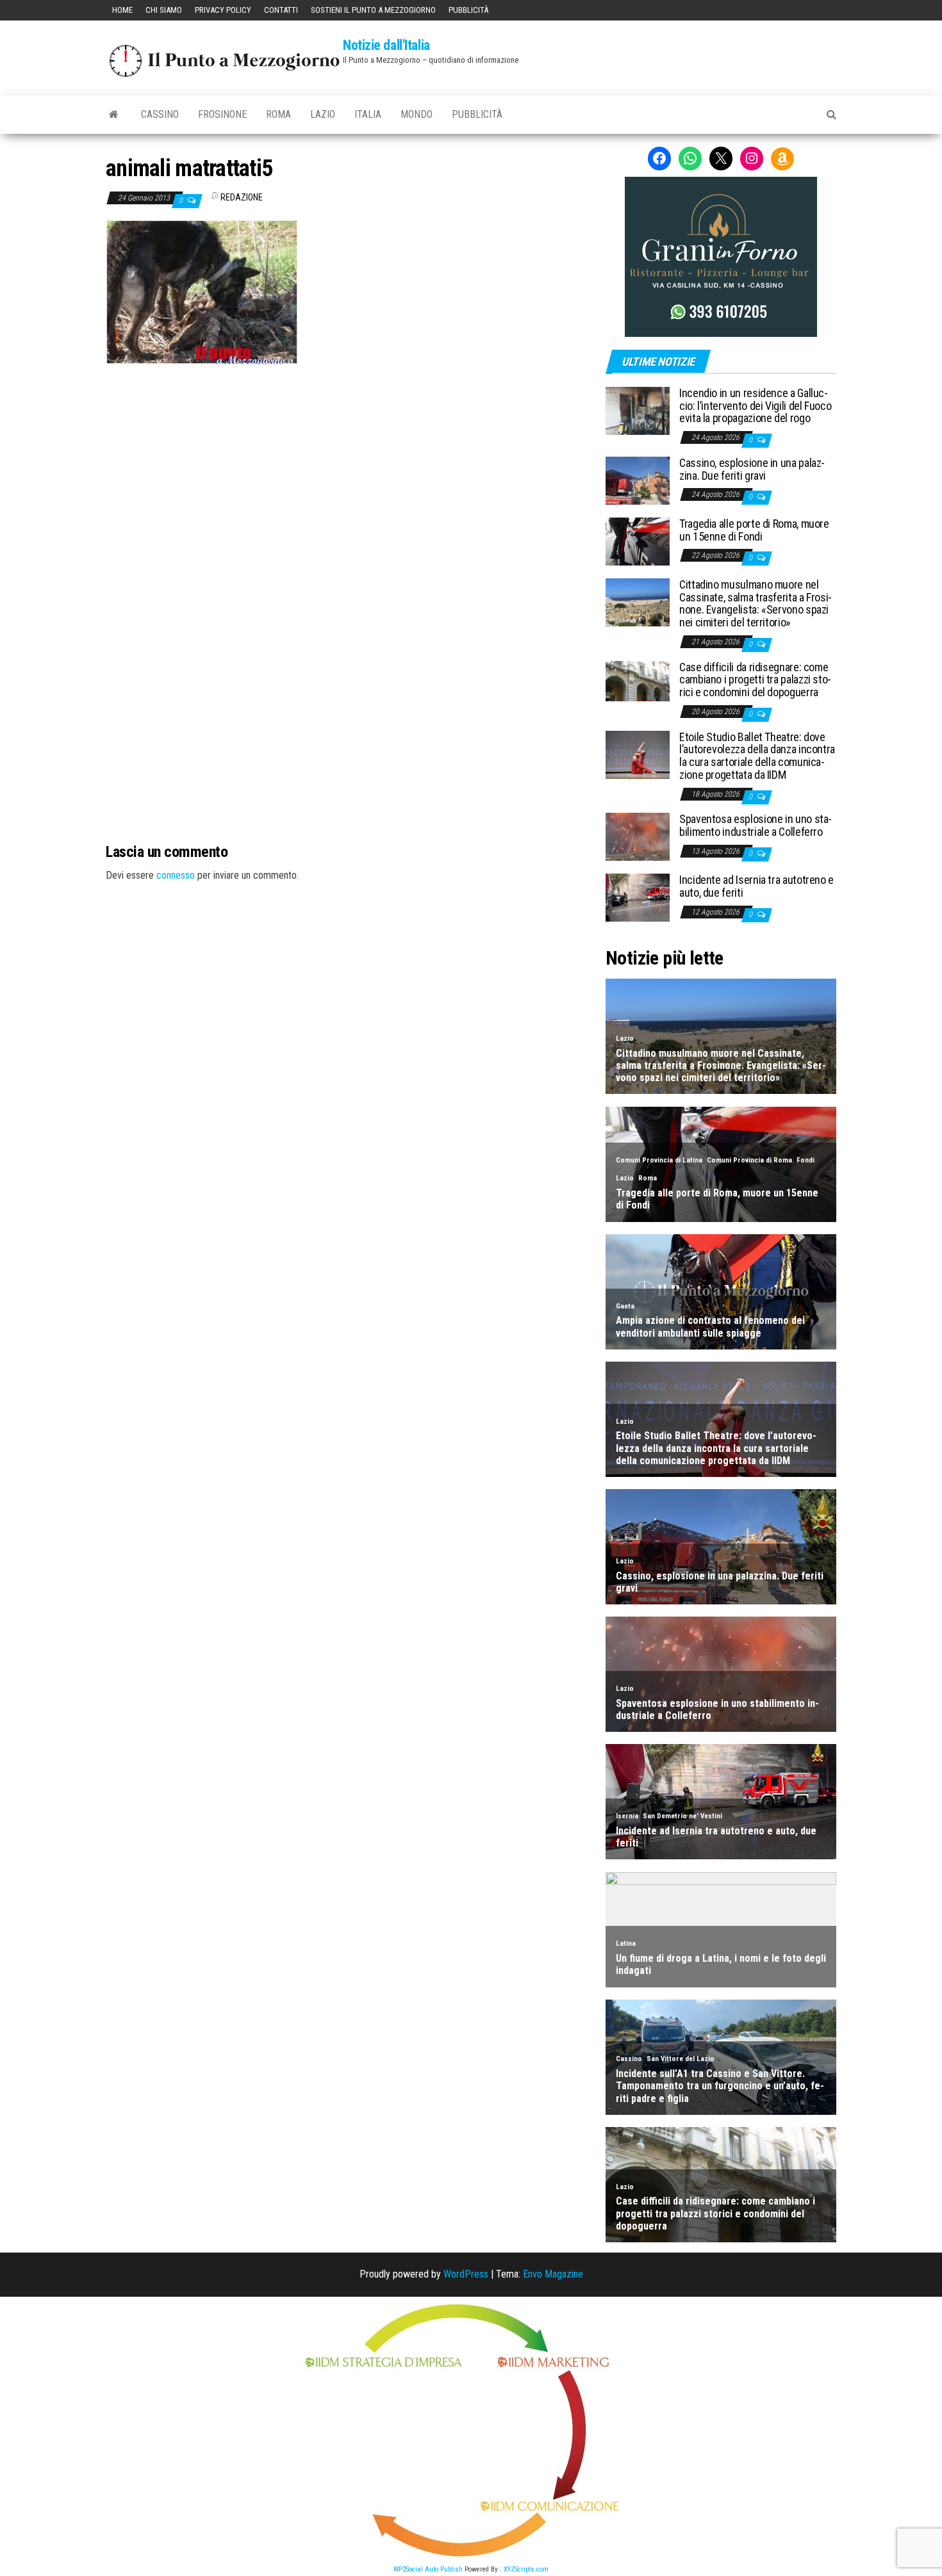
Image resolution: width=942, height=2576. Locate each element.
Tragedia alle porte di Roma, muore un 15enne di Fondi (754, 530)
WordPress (466, 2274)
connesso (176, 875)
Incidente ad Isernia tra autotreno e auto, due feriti (756, 886)
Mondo (417, 114)
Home (122, 10)
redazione (242, 197)
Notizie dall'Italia (386, 45)
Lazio (323, 114)
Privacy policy (223, 10)
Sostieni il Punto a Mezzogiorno (373, 10)
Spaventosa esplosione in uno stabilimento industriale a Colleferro (756, 825)
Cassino (160, 114)
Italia (368, 114)
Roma (278, 114)
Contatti (281, 10)
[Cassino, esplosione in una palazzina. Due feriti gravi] (638, 480)
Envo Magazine (553, 2274)
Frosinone (222, 114)
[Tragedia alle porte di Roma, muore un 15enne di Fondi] (638, 541)
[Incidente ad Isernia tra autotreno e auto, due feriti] (638, 897)
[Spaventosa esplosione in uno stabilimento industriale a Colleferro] (638, 836)
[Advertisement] (346, 451)
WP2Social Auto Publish (428, 2569)
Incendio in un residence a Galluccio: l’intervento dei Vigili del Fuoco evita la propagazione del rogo (755, 406)
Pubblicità (468, 10)
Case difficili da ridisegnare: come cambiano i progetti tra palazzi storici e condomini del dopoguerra (755, 680)
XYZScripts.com (526, 2569)
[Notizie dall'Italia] (114, 115)
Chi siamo (164, 10)
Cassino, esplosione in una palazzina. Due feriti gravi (752, 469)
